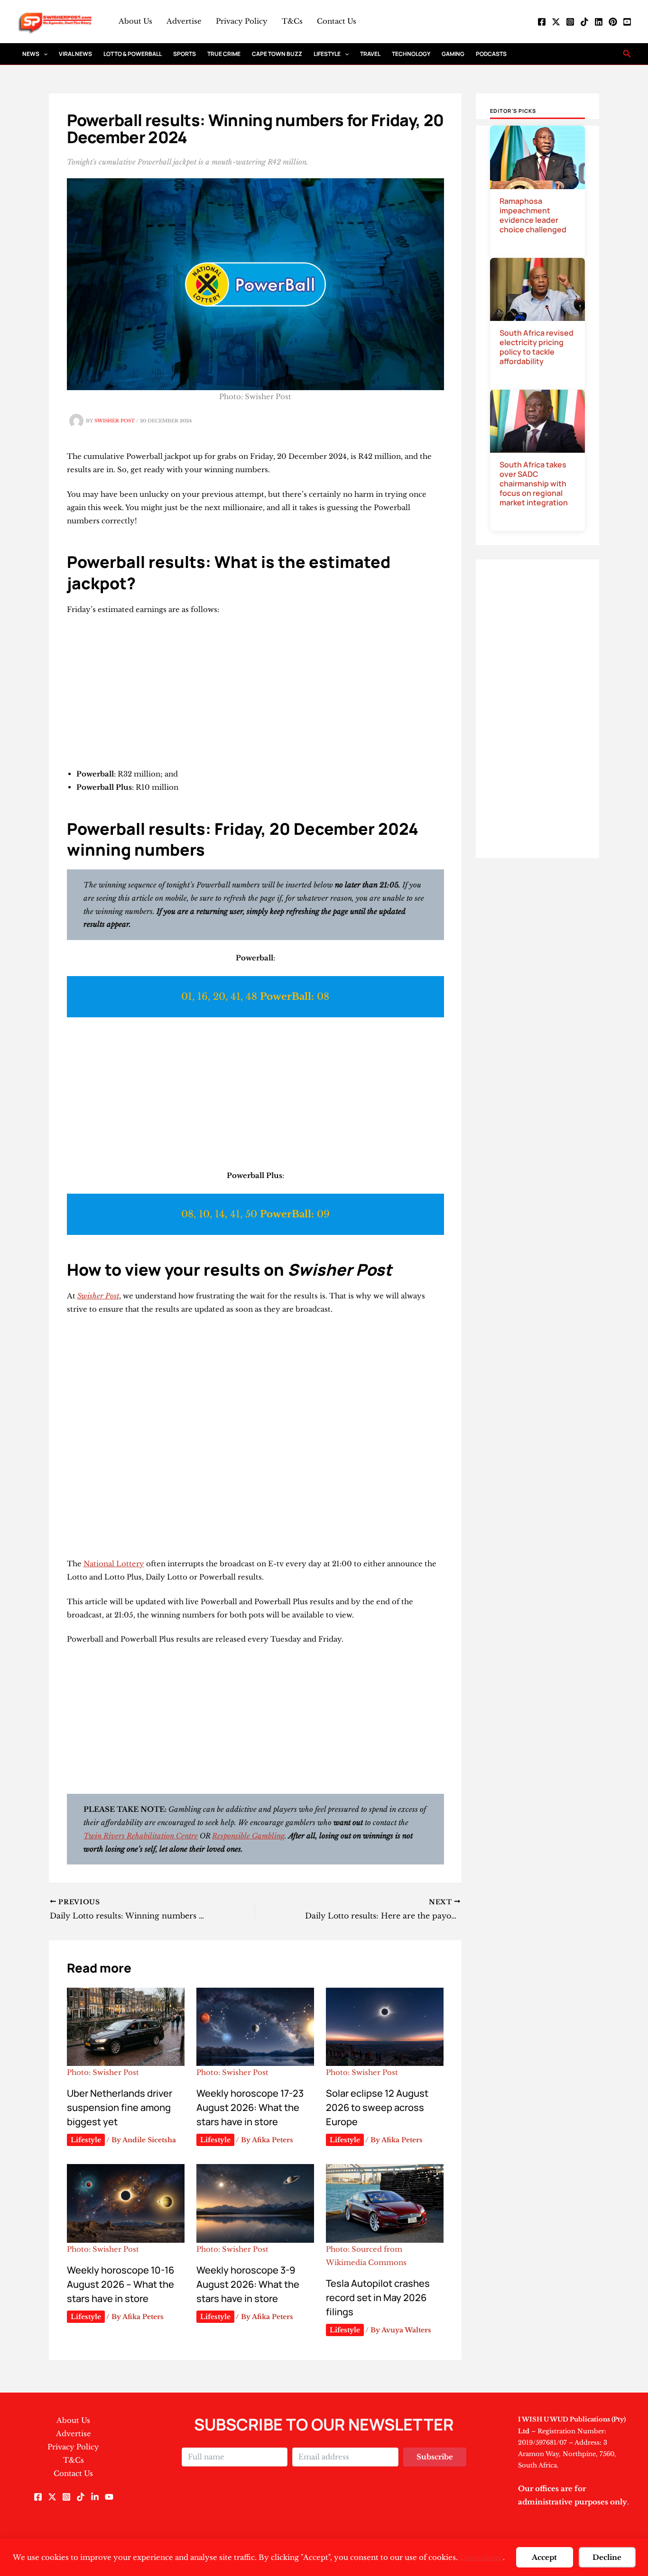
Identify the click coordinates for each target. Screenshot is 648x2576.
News (31, 54)
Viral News (75, 54)
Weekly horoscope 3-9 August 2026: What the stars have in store (248, 2284)
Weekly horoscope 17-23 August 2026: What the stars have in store (250, 2107)
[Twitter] (556, 22)
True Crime (224, 54)
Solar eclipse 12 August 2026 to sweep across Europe (377, 2107)
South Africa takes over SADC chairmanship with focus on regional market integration (534, 484)
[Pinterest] (613, 22)
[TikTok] (584, 22)
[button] (43, 54)
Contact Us (337, 21)
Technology (411, 54)
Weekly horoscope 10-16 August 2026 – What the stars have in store (120, 2284)
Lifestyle (327, 54)
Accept (544, 2557)
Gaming (453, 54)
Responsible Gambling (248, 1836)
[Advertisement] (255, 694)
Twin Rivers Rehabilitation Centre (141, 1836)
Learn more (481, 2557)
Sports (185, 54)
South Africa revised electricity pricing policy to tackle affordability (537, 347)
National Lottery (114, 1564)
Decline (607, 2557)
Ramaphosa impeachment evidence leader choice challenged (533, 215)
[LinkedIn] (599, 22)
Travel (370, 54)
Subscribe (435, 2457)
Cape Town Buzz (277, 54)
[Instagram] (570, 22)
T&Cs (292, 21)
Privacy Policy (242, 21)
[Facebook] (542, 22)
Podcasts (491, 54)
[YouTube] (627, 22)
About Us (135, 21)
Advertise (184, 21)
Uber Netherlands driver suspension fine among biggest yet (120, 2107)
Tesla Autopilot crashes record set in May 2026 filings (378, 2297)
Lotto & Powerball (133, 54)
